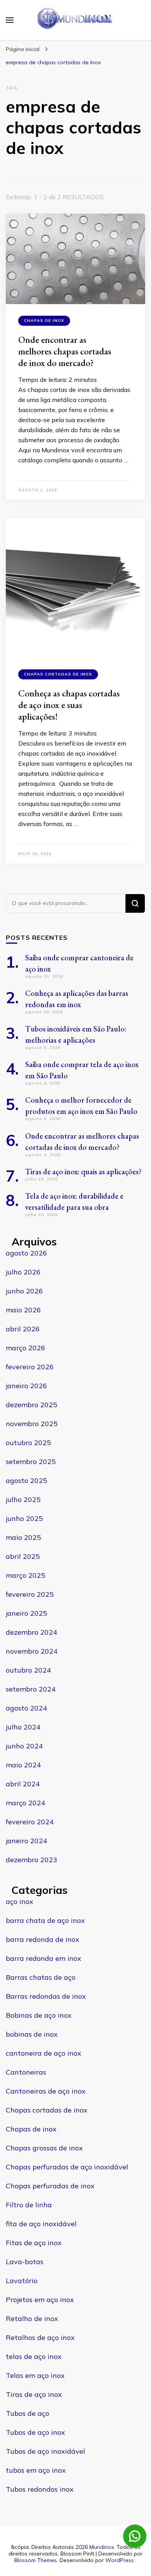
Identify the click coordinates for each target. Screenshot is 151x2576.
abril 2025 (23, 1556)
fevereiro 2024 (30, 1822)
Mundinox (102, 2547)
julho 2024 (23, 1727)
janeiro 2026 (27, 1386)
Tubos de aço (27, 2413)
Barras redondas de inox (46, 1996)
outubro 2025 (28, 1443)
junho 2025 (24, 1518)
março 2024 (26, 1803)
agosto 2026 (27, 1253)
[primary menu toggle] (10, 20)
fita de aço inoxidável (41, 2224)
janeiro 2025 (27, 1613)
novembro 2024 (32, 1651)
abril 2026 (23, 1329)
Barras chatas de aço (41, 1977)
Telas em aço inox (35, 2375)
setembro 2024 (31, 1689)
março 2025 (26, 1575)
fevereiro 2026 (30, 1367)
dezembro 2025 (32, 1405)
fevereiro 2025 (30, 1594)
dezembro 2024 (32, 1632)
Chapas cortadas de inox (58, 674)
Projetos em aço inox (40, 2300)
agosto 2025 (27, 1480)
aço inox (20, 1901)
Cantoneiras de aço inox (46, 2091)
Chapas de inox (44, 321)
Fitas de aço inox (34, 2243)
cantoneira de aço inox (44, 2053)
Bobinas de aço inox (39, 2015)
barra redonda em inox (44, 1958)
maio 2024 (23, 1765)
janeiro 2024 (27, 1841)
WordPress (120, 2560)
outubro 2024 (28, 1670)
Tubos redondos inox (40, 2489)
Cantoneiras (26, 2072)
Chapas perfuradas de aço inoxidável (67, 2167)
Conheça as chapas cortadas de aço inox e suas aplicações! (69, 705)
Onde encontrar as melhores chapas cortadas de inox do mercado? (65, 351)
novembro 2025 (32, 1424)
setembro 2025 (31, 1462)
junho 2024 (24, 1746)
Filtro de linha (29, 2205)
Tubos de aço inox (35, 2432)
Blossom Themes (36, 2560)
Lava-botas (25, 2262)
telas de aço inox (34, 2356)
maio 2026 (23, 1310)
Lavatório (22, 2281)
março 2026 (26, 1348)
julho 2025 (23, 1499)
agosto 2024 (27, 1708)
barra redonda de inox (43, 1939)
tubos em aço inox (36, 2470)
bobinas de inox (32, 2034)
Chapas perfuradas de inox (50, 2186)
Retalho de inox (32, 2319)
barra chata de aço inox (45, 1920)
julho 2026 (23, 1272)
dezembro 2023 (32, 1860)
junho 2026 (24, 1291)
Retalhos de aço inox (40, 2337)
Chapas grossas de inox (44, 2148)
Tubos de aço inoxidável (45, 2451)
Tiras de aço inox (34, 2394)
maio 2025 (23, 1537)
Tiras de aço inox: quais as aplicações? (83, 1172)
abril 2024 (23, 1784)
